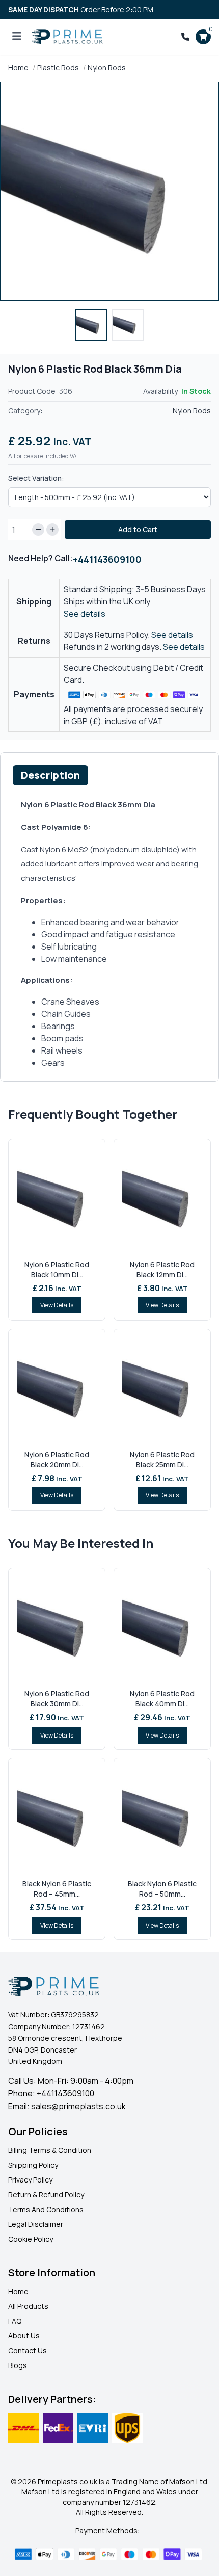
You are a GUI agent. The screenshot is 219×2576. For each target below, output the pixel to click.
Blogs (18, 2365)
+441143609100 (107, 559)
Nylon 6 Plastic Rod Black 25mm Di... (162, 1460)
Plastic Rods (58, 68)
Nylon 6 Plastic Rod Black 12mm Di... (162, 1269)
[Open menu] (17, 37)
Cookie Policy (31, 2239)
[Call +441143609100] (185, 37)
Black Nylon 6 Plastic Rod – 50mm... (162, 1889)
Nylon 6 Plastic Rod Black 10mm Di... (57, 1269)
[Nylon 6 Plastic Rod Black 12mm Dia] (162, 1198)
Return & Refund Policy (46, 2194)
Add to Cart (138, 529)
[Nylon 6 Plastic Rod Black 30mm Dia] (57, 1627)
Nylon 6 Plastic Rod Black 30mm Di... (57, 1699)
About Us (24, 2336)
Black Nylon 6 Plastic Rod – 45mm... (57, 1889)
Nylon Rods (107, 68)
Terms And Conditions (46, 2209)
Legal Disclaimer (36, 2224)
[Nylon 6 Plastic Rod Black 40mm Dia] (162, 1627)
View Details (57, 1305)
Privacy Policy (30, 2180)
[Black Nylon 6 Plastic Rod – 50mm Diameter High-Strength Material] (162, 1818)
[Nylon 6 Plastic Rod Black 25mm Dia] (162, 1388)
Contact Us (28, 2350)
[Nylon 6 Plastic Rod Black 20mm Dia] (57, 1388)
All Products (28, 2306)
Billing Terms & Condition (50, 2150)
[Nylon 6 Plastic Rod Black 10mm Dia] (57, 1198)
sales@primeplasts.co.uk (78, 2106)
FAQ (15, 2321)
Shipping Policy (33, 2165)
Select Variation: (36, 478)
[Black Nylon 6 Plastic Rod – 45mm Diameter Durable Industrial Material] (57, 1818)
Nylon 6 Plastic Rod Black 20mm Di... (57, 1460)
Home (18, 68)
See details (85, 614)
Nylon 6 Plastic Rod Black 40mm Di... (162, 1699)
